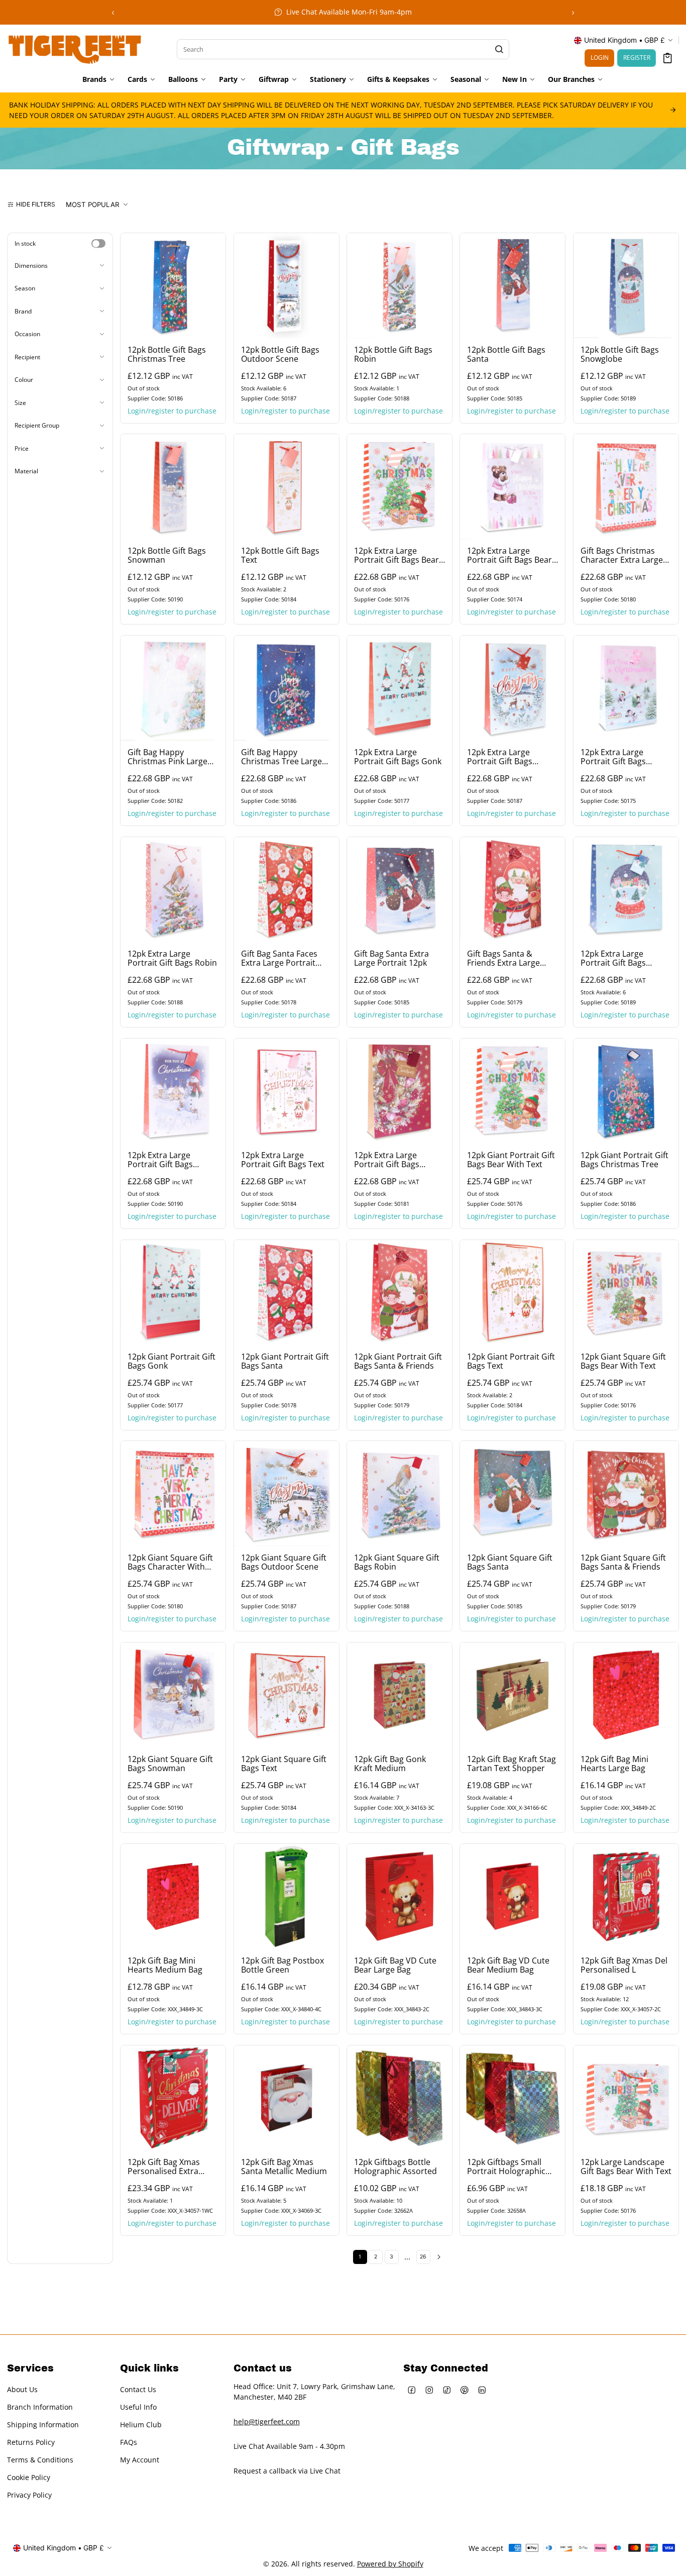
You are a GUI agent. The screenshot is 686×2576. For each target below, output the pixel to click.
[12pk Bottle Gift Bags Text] (287, 487)
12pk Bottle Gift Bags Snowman (167, 556)
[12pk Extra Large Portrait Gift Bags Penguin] (626, 688)
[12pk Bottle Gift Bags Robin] (399, 286)
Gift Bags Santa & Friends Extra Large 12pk (503, 958)
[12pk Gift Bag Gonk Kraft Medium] (399, 1695)
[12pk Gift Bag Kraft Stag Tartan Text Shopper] (512, 1695)
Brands (94, 79)
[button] (668, 58)
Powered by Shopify (390, 2564)
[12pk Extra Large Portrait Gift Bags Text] (287, 1091)
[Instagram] (430, 2390)
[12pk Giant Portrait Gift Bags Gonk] (173, 1293)
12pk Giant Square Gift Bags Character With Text (170, 1563)
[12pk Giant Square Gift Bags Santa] (512, 1493)
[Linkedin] (482, 2390)
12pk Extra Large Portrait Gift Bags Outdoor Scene (500, 757)
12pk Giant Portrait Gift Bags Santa (285, 1361)
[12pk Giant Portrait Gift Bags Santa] (287, 1293)
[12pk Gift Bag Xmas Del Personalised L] (626, 1896)
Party (228, 79)
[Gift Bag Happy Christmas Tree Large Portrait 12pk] (287, 688)
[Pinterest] (465, 2390)
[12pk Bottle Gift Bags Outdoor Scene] (287, 286)
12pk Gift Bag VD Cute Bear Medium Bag (508, 1965)
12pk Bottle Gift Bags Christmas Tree (167, 354)
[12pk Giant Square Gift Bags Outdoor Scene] (287, 1493)
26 (423, 2257)
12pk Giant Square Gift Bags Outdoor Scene (284, 1563)
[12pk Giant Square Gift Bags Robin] (399, 1493)
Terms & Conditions (40, 2460)
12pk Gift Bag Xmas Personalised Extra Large (164, 2167)
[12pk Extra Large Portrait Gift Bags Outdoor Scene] (512, 688)
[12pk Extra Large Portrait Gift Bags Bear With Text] (399, 487)
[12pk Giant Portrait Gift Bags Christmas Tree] (626, 1091)
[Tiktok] (447, 2390)
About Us (22, 2389)
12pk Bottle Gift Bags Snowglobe (620, 354)
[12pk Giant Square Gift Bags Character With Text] (173, 1493)
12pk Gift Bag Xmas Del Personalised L (624, 1965)
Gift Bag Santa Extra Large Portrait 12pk (391, 958)
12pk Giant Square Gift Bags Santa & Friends (623, 1563)
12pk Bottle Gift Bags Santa (506, 354)
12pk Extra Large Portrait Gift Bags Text (283, 1160)
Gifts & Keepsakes (398, 79)
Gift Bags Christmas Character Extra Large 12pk (622, 556)
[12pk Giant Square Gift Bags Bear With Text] (626, 1293)
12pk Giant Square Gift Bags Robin (397, 1563)
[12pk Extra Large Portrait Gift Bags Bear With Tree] (512, 487)
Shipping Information (43, 2425)
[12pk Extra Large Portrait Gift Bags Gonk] (399, 688)
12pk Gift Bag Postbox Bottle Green (282, 1965)
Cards (137, 79)
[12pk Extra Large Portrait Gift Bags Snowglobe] (626, 890)
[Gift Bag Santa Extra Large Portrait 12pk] (399, 890)
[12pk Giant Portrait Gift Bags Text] (512, 1293)
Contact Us (138, 2389)
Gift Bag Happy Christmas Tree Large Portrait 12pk (281, 757)
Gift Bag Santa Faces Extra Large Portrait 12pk (279, 958)
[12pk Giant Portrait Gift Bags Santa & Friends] (399, 1293)
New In (514, 79)
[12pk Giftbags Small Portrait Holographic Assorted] (512, 2098)
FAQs (129, 2442)
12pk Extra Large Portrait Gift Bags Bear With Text (396, 556)
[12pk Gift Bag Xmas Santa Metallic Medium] (287, 2098)
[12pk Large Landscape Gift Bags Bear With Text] (626, 2098)
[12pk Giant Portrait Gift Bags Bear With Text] (512, 1091)
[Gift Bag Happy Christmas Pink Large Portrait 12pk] (173, 688)
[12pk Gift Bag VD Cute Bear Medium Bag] (512, 1896)
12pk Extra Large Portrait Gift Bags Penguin (613, 757)
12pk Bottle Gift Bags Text (280, 556)
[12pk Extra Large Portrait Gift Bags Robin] (173, 890)
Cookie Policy (29, 2477)
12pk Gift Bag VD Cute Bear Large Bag (395, 1965)
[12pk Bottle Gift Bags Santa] (512, 286)
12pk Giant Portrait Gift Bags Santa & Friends (398, 1361)
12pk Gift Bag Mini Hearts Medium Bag (165, 1965)
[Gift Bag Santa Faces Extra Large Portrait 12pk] (287, 890)
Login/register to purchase (172, 410)
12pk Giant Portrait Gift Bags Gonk (171, 1361)
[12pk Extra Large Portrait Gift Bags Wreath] (399, 1091)
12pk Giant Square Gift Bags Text (284, 1764)
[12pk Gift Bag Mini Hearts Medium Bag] (173, 1896)
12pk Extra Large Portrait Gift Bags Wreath (387, 1160)
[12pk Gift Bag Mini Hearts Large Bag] (626, 1695)
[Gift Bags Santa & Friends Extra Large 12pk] (512, 890)
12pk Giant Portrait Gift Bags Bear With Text (511, 1160)
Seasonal (466, 79)
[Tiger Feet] (75, 48)
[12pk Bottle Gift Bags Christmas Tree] (173, 286)
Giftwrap (274, 79)
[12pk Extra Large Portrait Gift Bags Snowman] (173, 1091)
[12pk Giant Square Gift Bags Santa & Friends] (626, 1493)
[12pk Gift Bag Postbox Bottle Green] (287, 1896)
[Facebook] (412, 2390)
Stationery (328, 79)
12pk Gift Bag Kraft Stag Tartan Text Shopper (511, 1764)
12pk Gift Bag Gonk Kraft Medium (390, 1764)
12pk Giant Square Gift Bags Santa (510, 1563)
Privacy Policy (29, 2495)
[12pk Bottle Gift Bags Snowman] (173, 487)
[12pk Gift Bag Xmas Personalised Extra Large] (173, 2098)
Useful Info (138, 2407)
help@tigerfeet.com (267, 2422)
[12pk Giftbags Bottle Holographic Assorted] (399, 2098)
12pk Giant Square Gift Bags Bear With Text (623, 1361)
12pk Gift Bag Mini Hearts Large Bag (614, 1764)
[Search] (499, 49)
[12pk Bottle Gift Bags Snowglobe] (626, 286)
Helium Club (141, 2425)
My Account (140, 2460)
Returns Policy (31, 2442)
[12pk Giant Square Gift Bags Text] (287, 1695)
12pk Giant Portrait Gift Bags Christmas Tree (624, 1160)
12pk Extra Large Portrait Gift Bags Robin (172, 958)
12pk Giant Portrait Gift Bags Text (511, 1361)
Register (637, 58)
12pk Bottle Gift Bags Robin (393, 354)
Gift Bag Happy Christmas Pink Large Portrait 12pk (167, 757)
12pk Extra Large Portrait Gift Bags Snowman (160, 1160)
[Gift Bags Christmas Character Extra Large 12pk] (626, 487)
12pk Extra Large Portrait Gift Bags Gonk (398, 757)
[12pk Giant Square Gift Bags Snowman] (173, 1695)
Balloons (183, 79)
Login (600, 58)
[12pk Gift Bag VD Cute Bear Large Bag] (399, 1896)
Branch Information (40, 2407)
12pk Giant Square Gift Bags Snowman (170, 1764)
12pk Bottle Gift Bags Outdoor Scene (280, 354)
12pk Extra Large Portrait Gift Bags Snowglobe (613, 958)
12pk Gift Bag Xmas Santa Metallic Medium (284, 2167)
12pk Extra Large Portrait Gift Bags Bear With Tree (509, 556)
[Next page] (439, 2257)
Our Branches (571, 79)
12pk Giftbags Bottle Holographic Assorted (395, 2167)
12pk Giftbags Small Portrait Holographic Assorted (506, 2167)
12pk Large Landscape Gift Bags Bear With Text (626, 2167)
